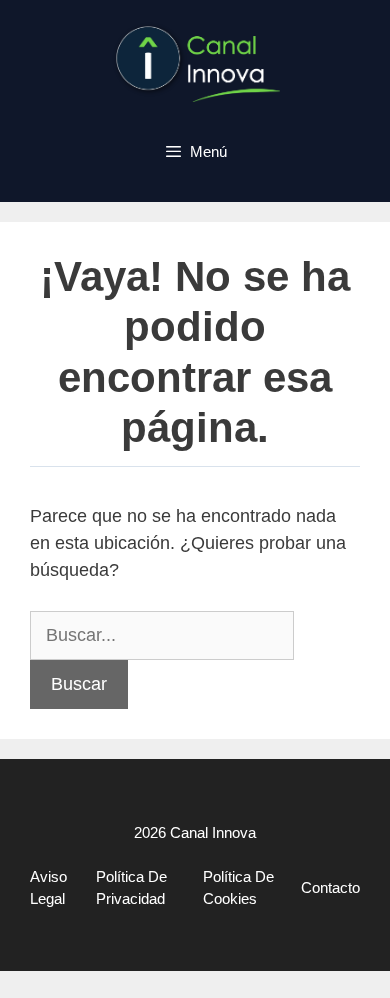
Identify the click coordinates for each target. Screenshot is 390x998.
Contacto (330, 887)
